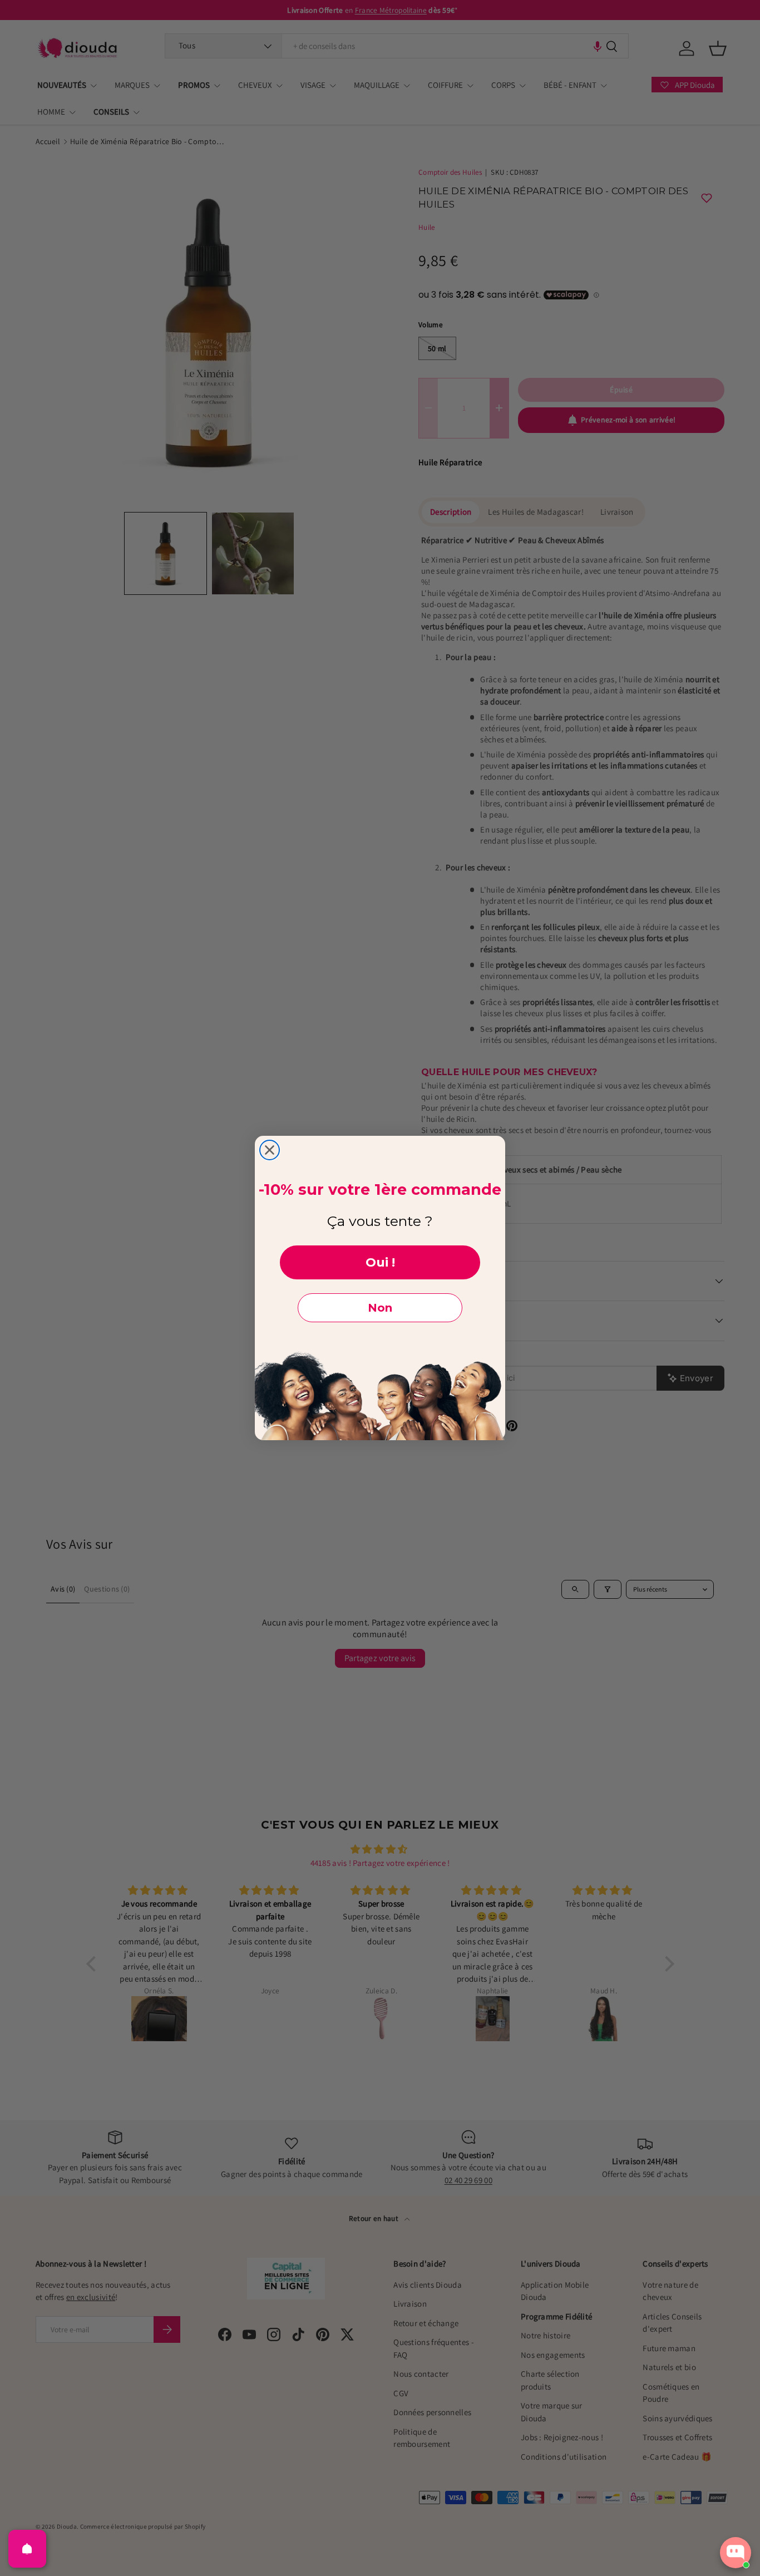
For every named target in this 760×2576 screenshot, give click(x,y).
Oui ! (380, 1262)
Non (380, 1308)
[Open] (27, 2549)
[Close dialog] (270, 1150)
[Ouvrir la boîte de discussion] (736, 2553)
